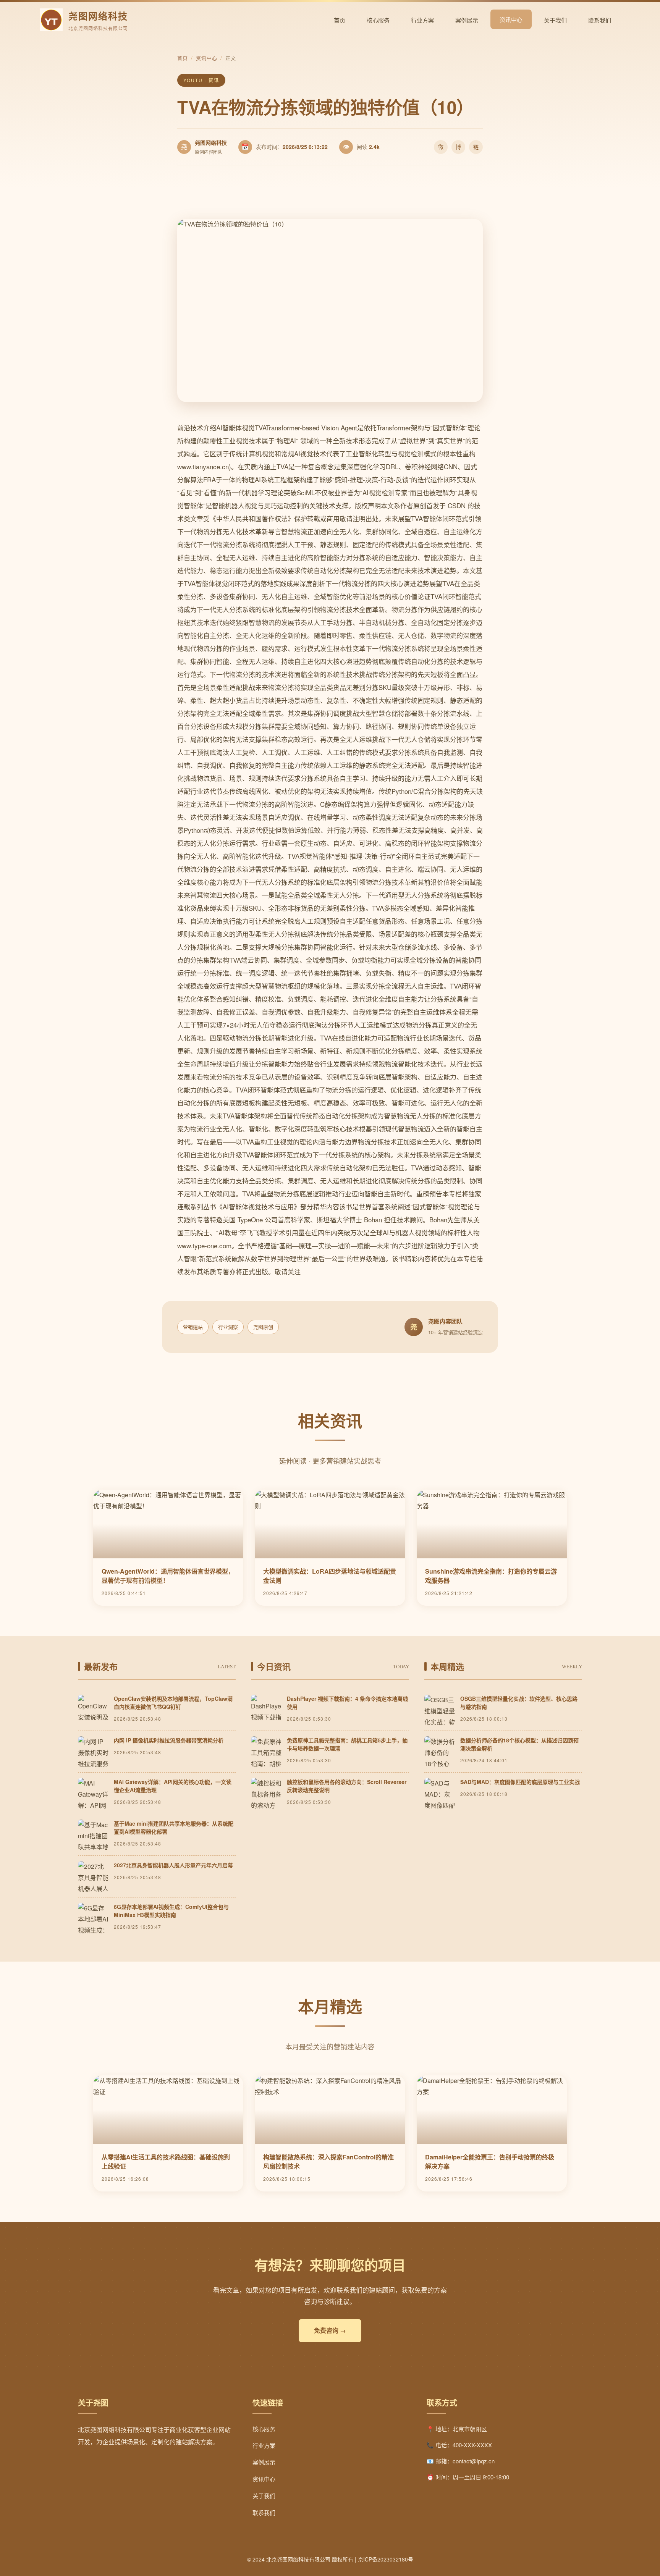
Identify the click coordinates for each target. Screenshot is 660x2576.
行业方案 (422, 20)
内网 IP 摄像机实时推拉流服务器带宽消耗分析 (169, 1740)
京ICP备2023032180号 (386, 2559)
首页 (340, 20)
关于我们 (555, 20)
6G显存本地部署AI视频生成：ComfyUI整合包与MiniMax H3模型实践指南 (171, 1911)
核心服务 (378, 20)
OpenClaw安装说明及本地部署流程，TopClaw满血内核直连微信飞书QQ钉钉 (173, 1703)
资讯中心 (511, 19)
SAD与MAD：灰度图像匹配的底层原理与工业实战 (520, 1782)
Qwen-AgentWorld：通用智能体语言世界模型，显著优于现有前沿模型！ (168, 1576)
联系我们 (600, 20)
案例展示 (467, 20)
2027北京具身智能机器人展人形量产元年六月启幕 (173, 1865)
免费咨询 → (330, 2330)
